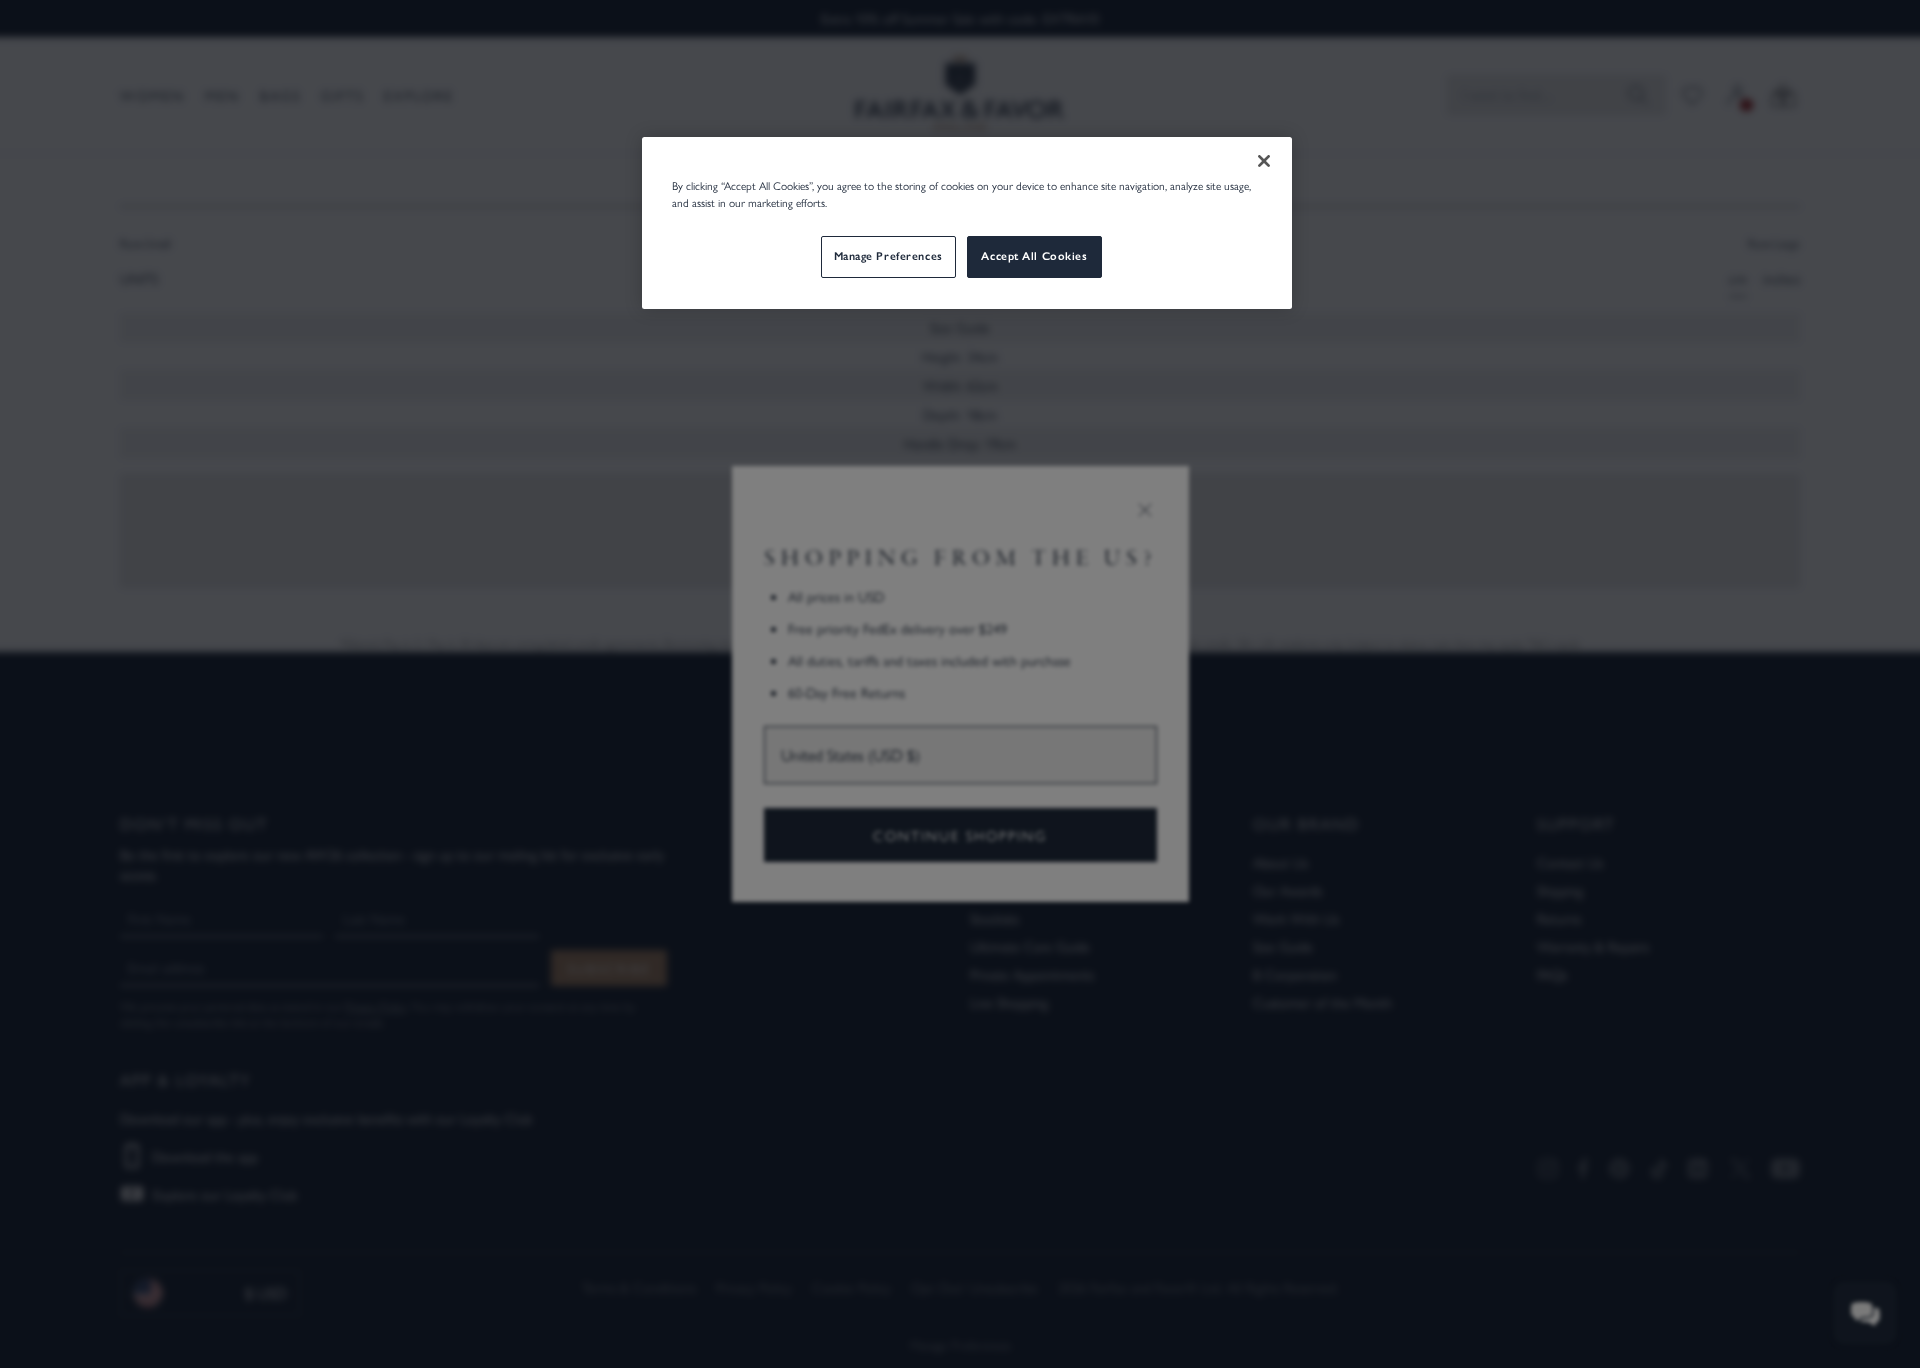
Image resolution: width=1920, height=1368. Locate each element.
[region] (967, 223)
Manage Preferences (888, 256)
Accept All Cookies (1034, 256)
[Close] (1264, 161)
